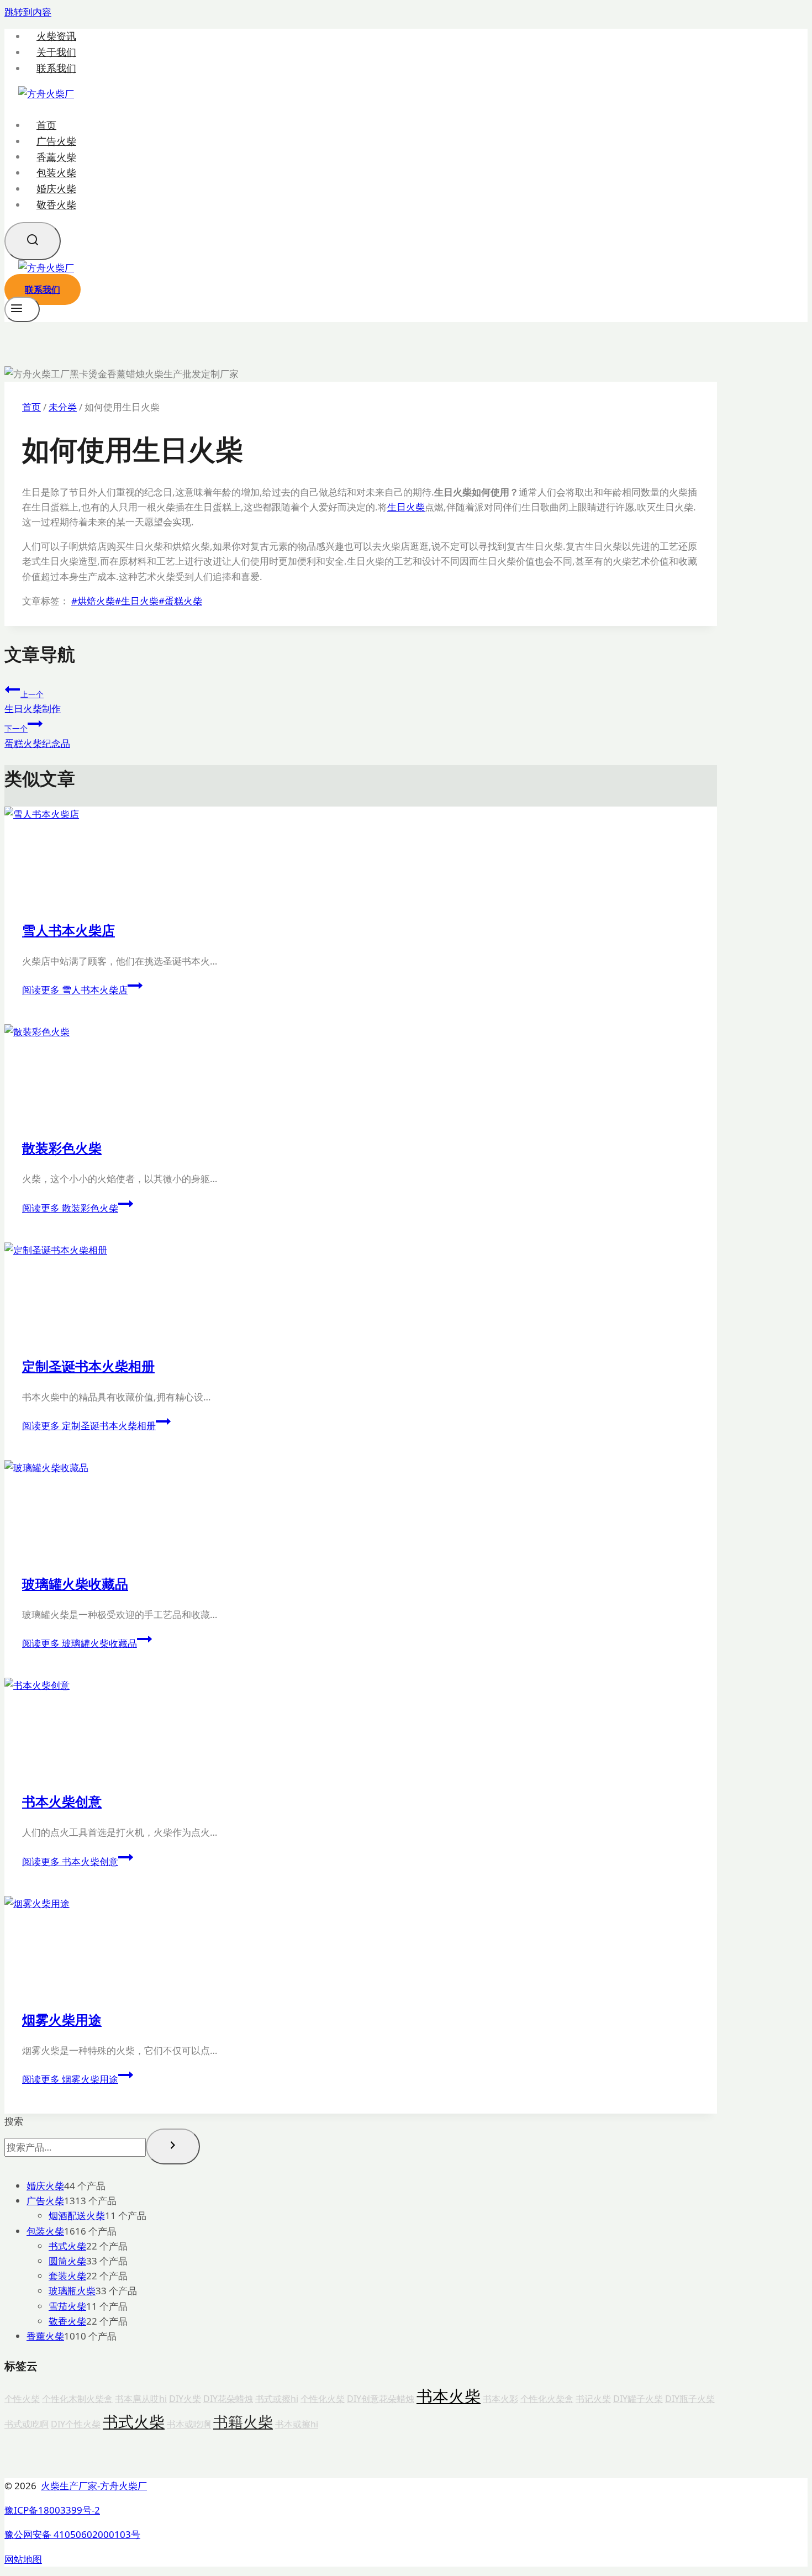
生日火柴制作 (33, 702)
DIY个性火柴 (76, 2424)
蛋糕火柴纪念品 (37, 736)
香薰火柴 (56, 156)
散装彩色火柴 (62, 1148)
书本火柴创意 (62, 1801)
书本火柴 (449, 2396)
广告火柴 (56, 141)
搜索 (14, 2121)
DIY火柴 (185, 2399)
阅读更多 (75, 990)
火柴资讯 (56, 36)
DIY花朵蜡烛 (228, 2399)
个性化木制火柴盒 (77, 2399)
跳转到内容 (28, 12)
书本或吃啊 (189, 2424)
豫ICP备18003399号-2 (52, 2510)
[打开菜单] (22, 309)
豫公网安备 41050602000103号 (72, 2534)
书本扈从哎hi (141, 2399)
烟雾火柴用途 (62, 2019)
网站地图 (23, 2559)
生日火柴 (406, 507)
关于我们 (56, 52)
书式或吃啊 (27, 2424)
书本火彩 (500, 2399)
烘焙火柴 (93, 601)
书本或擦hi (297, 2424)
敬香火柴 (56, 204)
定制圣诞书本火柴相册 (88, 1366)
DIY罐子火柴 (638, 2399)
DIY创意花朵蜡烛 (381, 2399)
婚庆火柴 (56, 188)
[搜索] (173, 2146)
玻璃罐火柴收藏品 (75, 1584)
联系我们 (56, 68)
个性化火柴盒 (547, 2399)
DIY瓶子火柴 (690, 2399)
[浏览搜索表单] (33, 241)
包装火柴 (56, 172)
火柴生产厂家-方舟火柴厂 (94, 2486)
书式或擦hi (277, 2399)
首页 (46, 125)
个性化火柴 (323, 2399)
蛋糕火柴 (180, 601)
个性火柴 (22, 2399)
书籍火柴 (243, 2422)
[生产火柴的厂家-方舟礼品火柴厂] (46, 94)
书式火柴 (134, 2421)
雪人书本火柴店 (68, 930)
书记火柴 (593, 2399)
